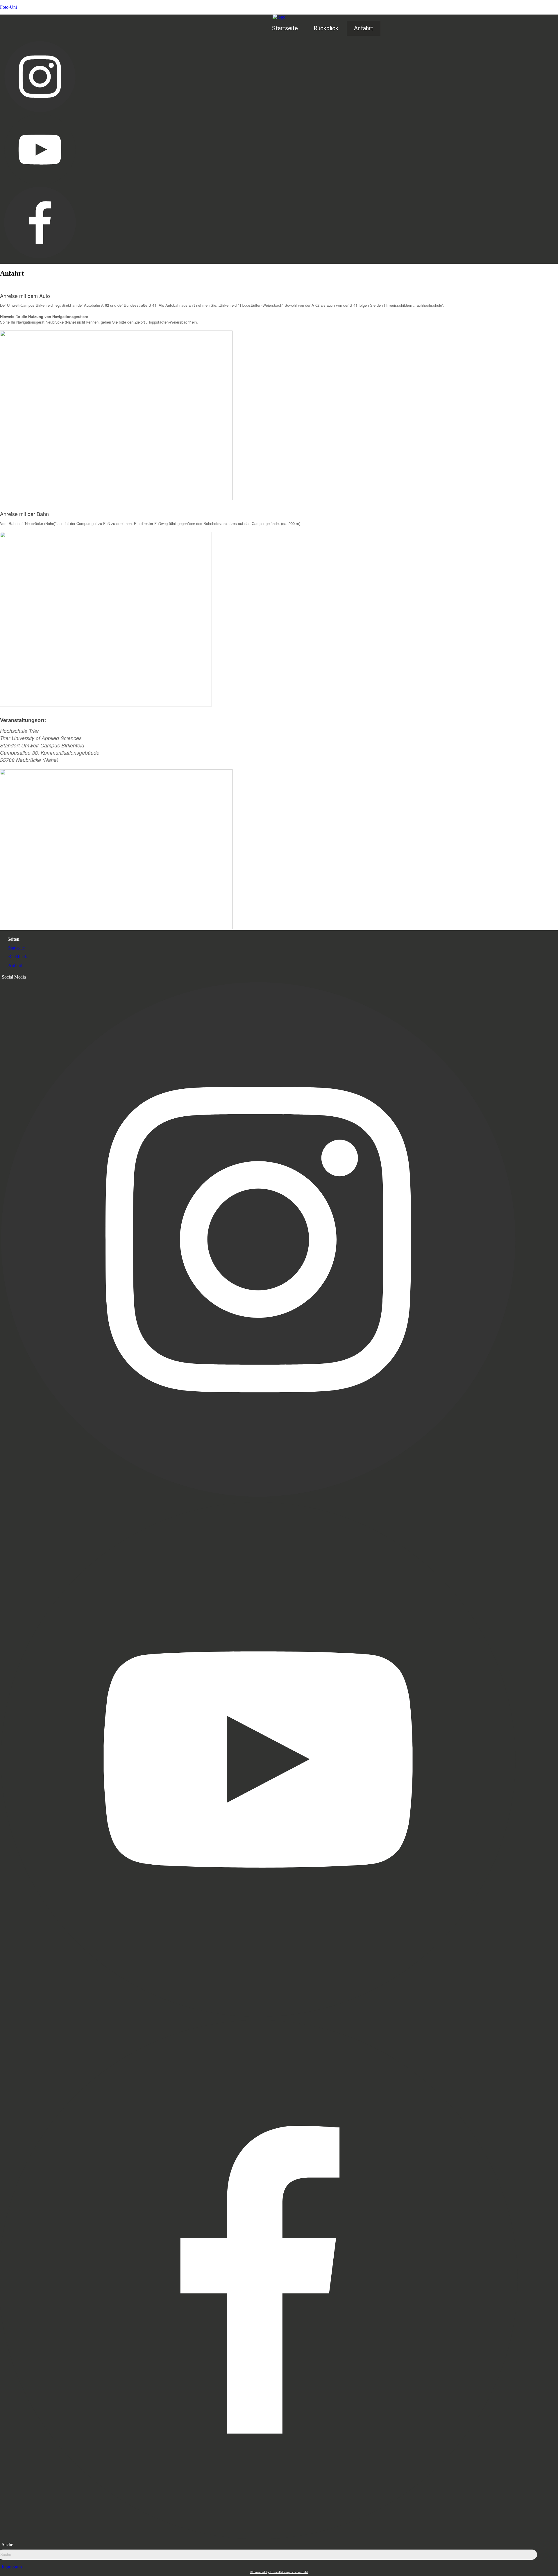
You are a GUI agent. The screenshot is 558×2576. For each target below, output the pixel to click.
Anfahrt (364, 28)
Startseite (285, 28)
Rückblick (326, 28)
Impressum (12, 2567)
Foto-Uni (8, 7)
